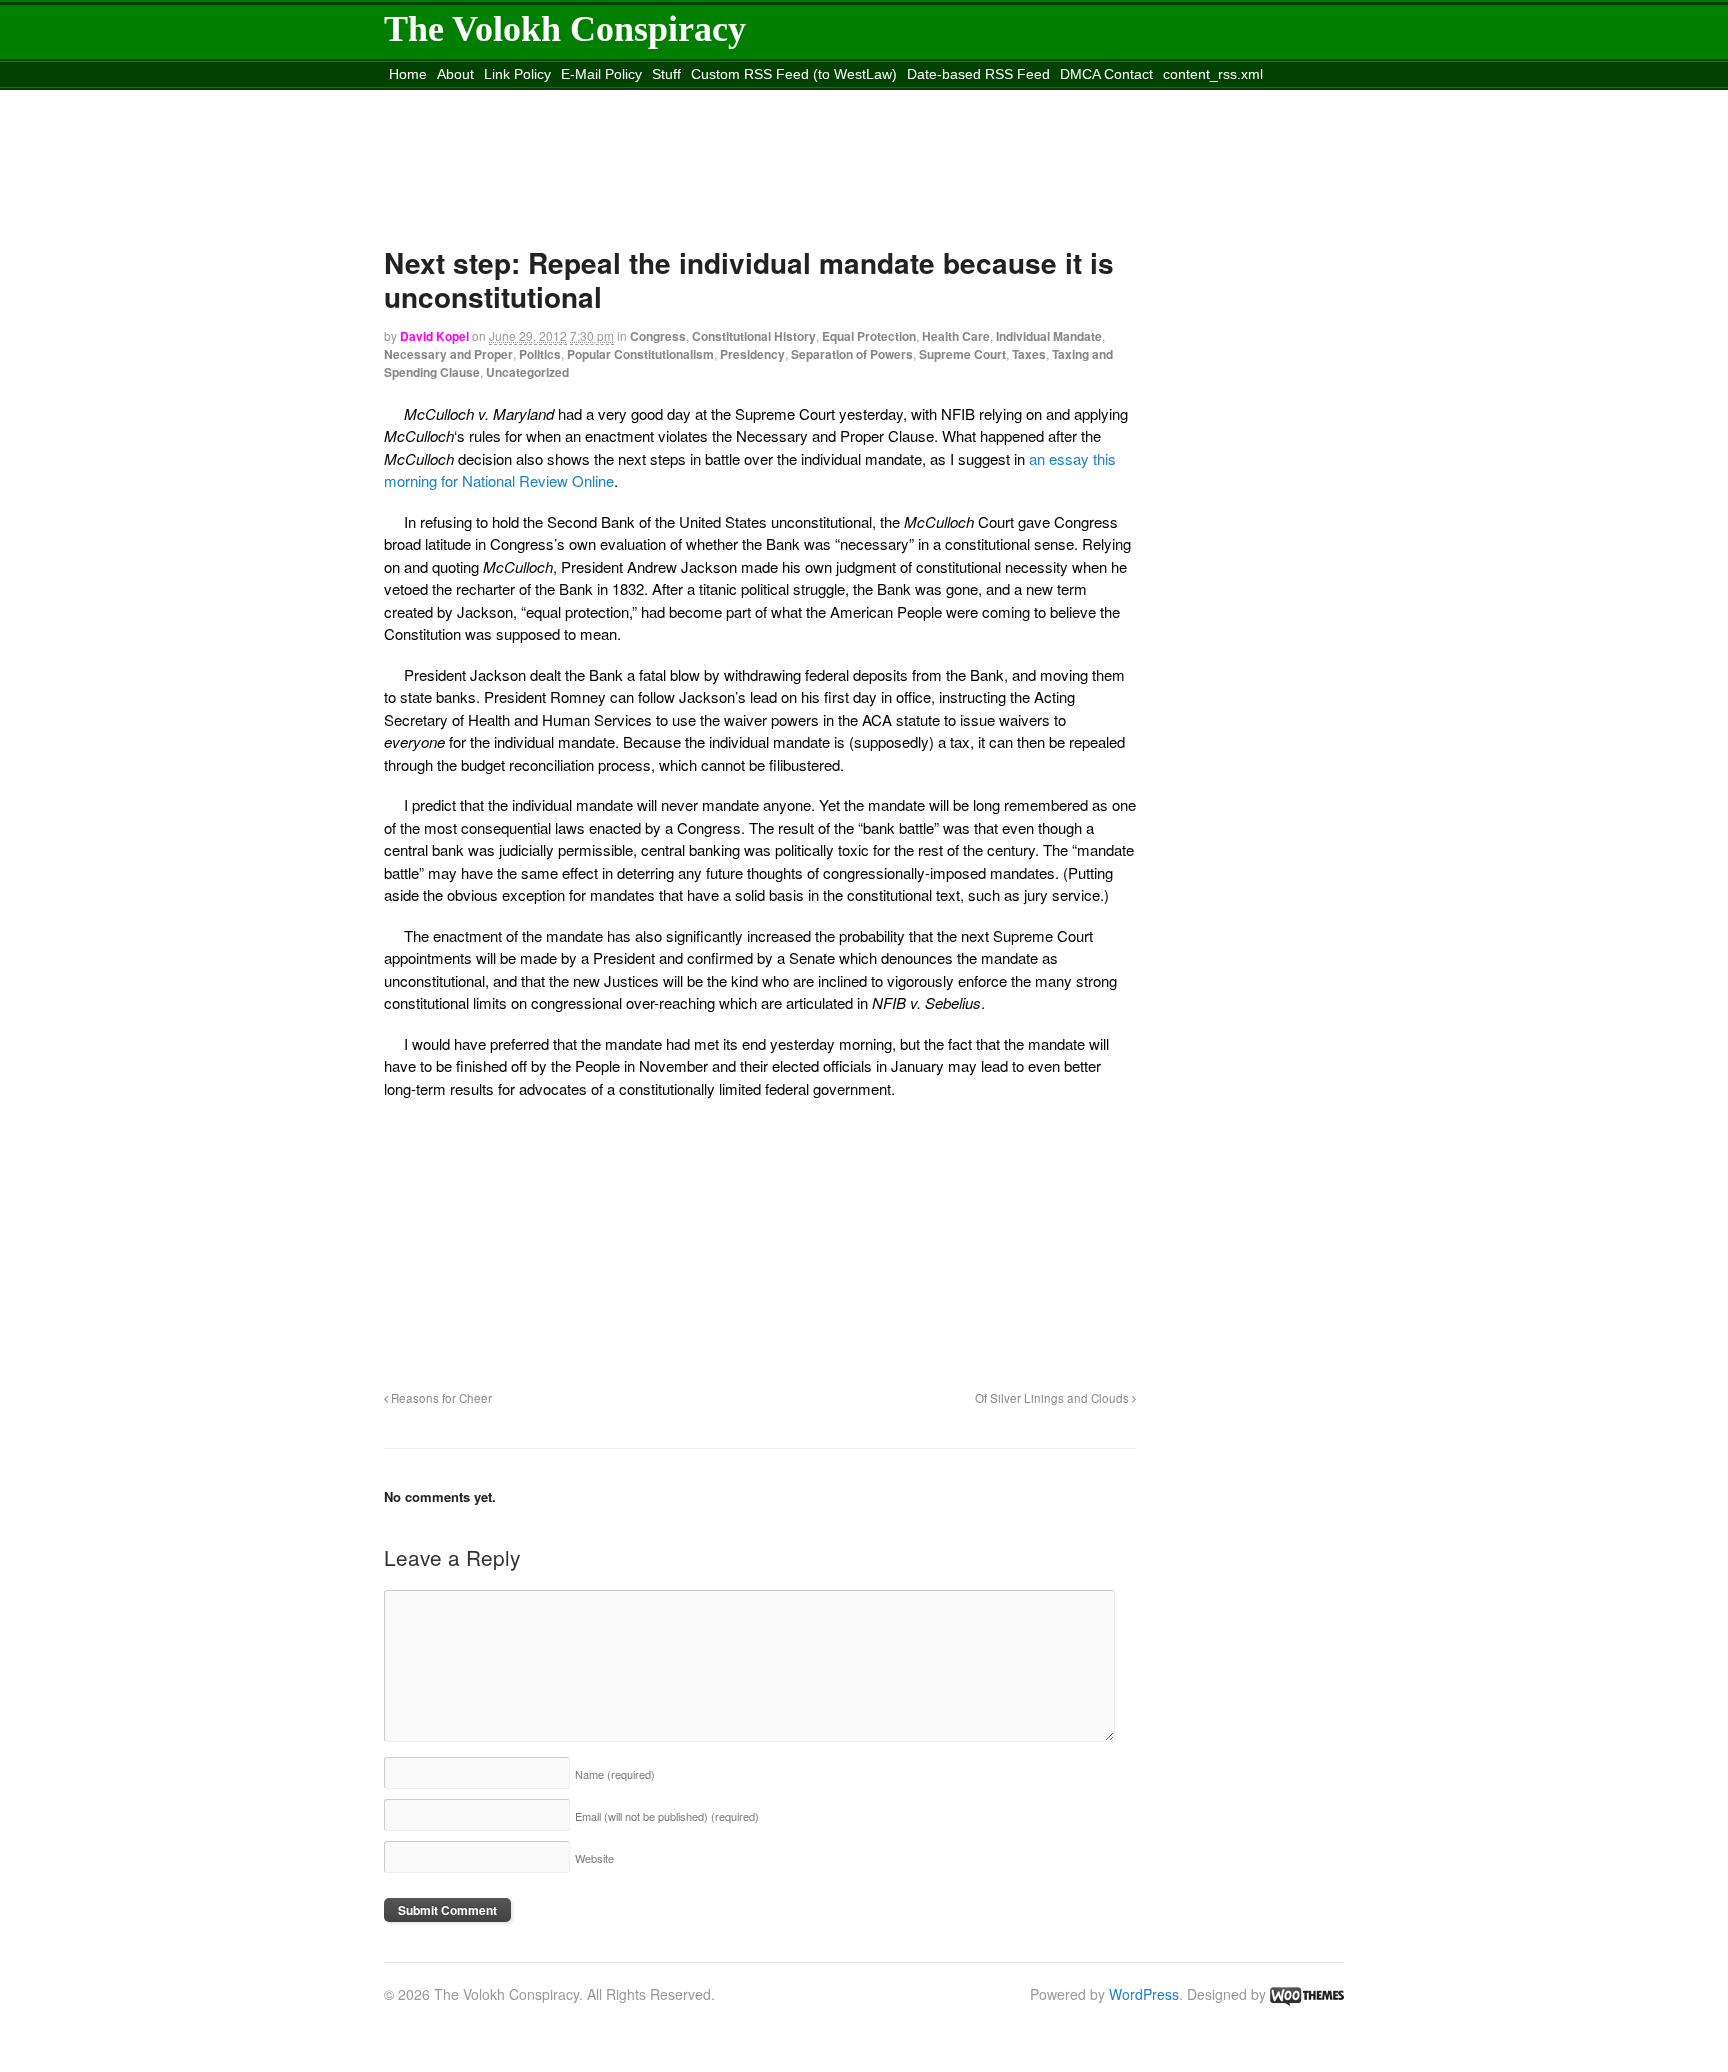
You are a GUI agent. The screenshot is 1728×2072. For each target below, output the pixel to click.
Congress (658, 336)
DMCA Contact (1106, 74)
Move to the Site (496, 99)
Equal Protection (869, 336)
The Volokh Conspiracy (565, 29)
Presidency (752, 354)
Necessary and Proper (448, 354)
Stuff (666, 74)
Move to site (678, 99)
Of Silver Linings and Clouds (1053, 1398)
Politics (540, 354)
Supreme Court (962, 354)
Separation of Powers (852, 354)
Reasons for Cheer (440, 1398)
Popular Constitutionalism (640, 354)
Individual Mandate (1049, 336)
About (455, 74)
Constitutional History (754, 336)
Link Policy (517, 74)
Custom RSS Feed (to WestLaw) (794, 74)
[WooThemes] (1307, 1994)
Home (408, 74)
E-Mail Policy (601, 74)
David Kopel (434, 336)
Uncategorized (527, 372)
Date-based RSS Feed (978, 74)
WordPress (1144, 1994)
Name (615, 1774)
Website (594, 1858)
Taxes (1029, 354)
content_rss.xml (1213, 74)
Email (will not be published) (667, 1816)
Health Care (956, 336)
